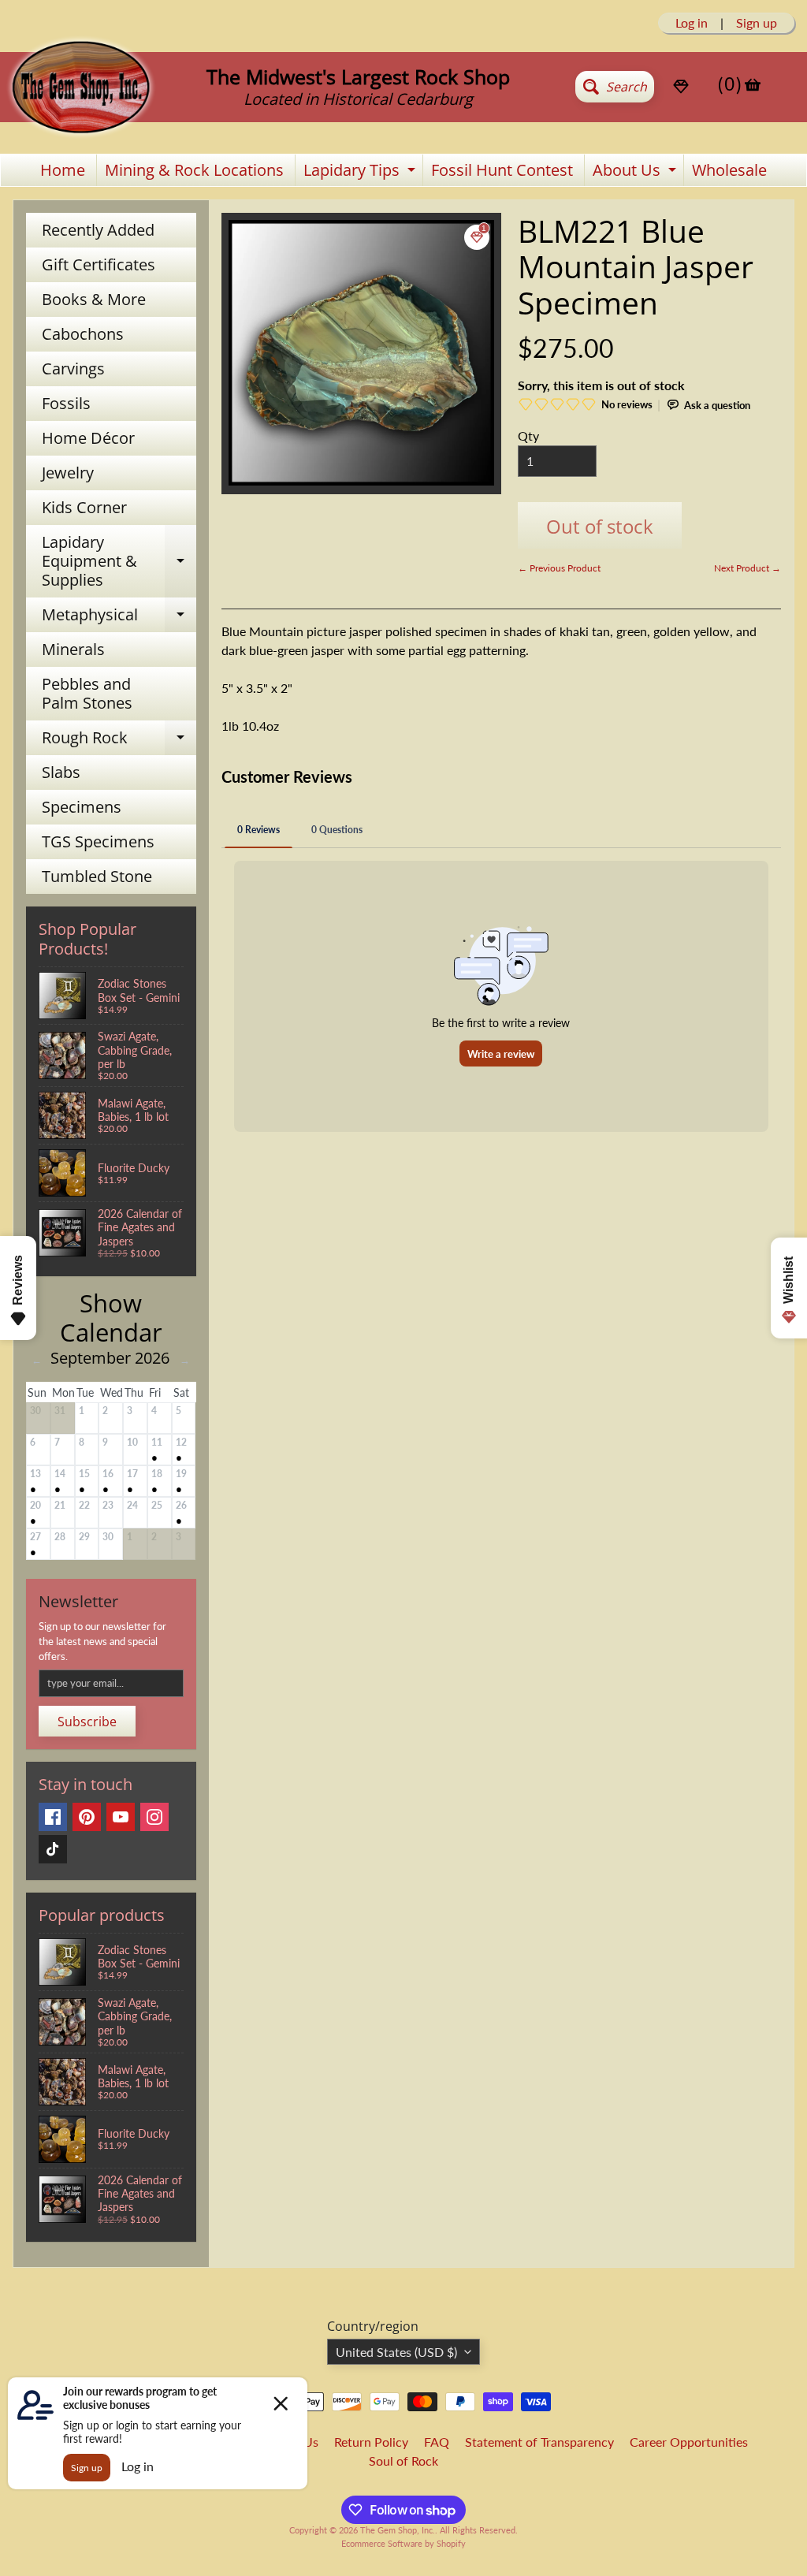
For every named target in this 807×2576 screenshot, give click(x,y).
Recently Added (98, 230)
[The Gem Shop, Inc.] (81, 131)
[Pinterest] (87, 1817)
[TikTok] (53, 1849)
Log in (692, 23)
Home (63, 170)
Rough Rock (119, 741)
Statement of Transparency (539, 2442)
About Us (636, 173)
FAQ (437, 2442)
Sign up (757, 23)
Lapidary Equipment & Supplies (119, 561)
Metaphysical (119, 618)
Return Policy (371, 2442)
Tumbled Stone (97, 876)
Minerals (73, 649)
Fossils (66, 403)
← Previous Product (559, 568)
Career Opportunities (689, 2442)
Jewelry (68, 473)
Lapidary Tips (361, 173)
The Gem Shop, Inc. (398, 2530)
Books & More (94, 299)
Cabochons (83, 334)
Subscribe (87, 1722)
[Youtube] (121, 1817)
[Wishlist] (681, 87)
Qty (528, 436)
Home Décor (88, 438)
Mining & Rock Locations (194, 170)
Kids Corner (84, 507)
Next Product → (747, 568)
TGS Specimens (98, 841)
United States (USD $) (396, 2352)
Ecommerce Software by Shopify (403, 2543)
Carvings (73, 369)
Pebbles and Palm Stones (87, 693)
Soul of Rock (403, 2461)
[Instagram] (154, 1817)
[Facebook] (53, 1817)
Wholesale (729, 170)
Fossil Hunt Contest (502, 170)
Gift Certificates (99, 264)
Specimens (82, 807)
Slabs (61, 772)
